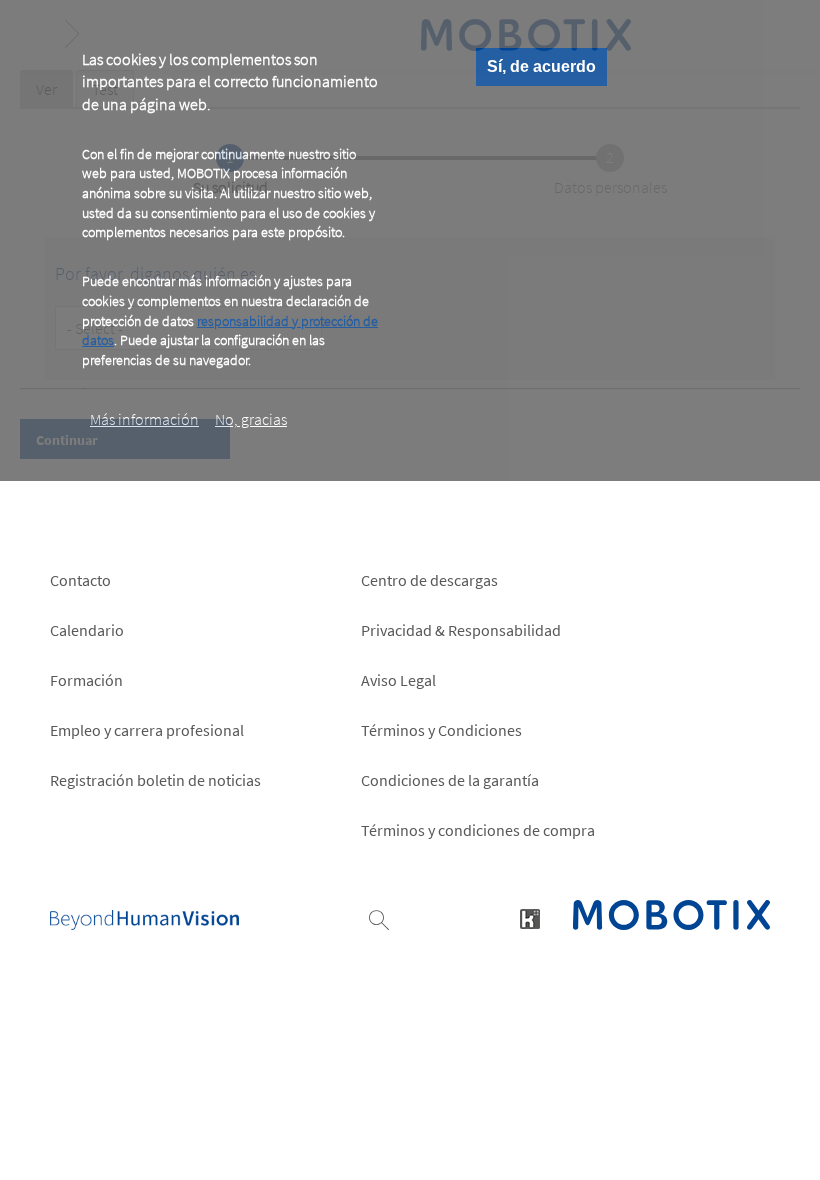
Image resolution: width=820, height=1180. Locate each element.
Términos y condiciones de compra (478, 830)
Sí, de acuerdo (541, 66)
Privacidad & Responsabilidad (461, 630)
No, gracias (251, 419)
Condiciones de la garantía (450, 780)
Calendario (87, 630)
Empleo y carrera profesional (147, 730)
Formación (86, 680)
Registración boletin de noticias (155, 780)
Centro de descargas (429, 580)
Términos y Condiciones (441, 730)
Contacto (80, 580)
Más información (144, 419)
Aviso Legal (398, 680)
